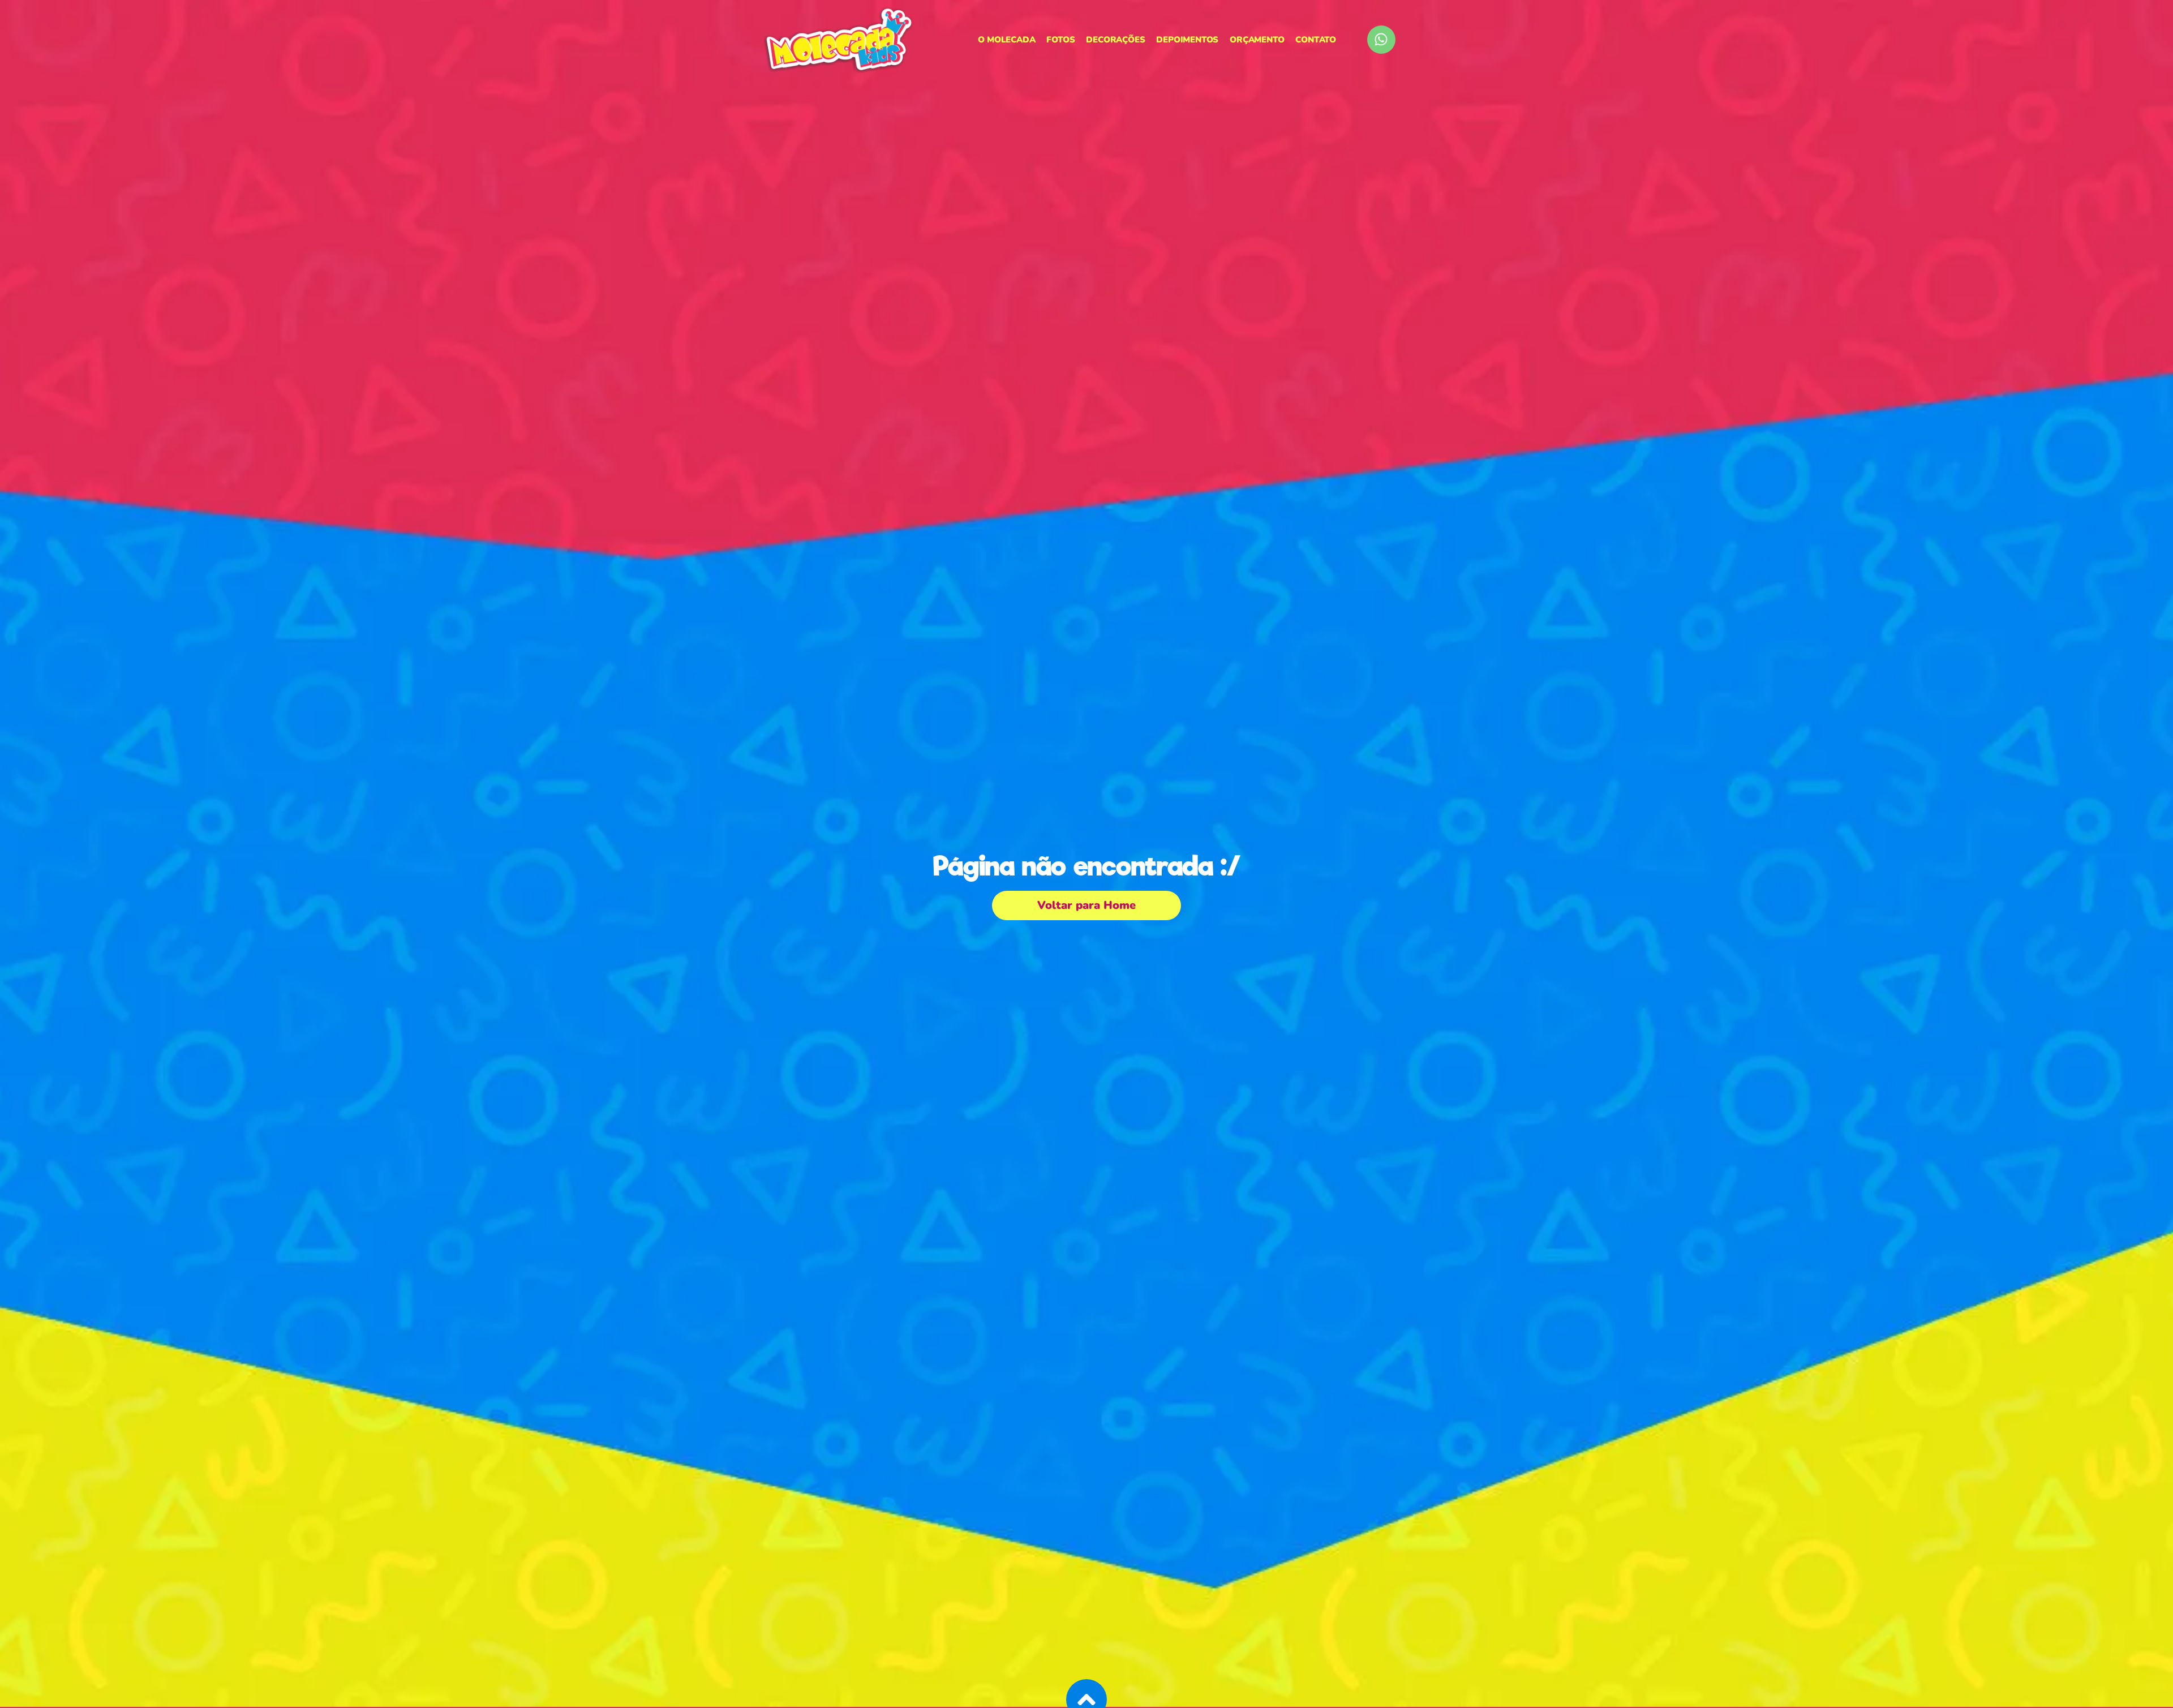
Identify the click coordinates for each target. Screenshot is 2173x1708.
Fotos (1060, 40)
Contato (1316, 40)
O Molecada (1006, 40)
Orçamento (1257, 40)
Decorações (1115, 40)
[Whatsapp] (1381, 40)
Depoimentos (1187, 40)
